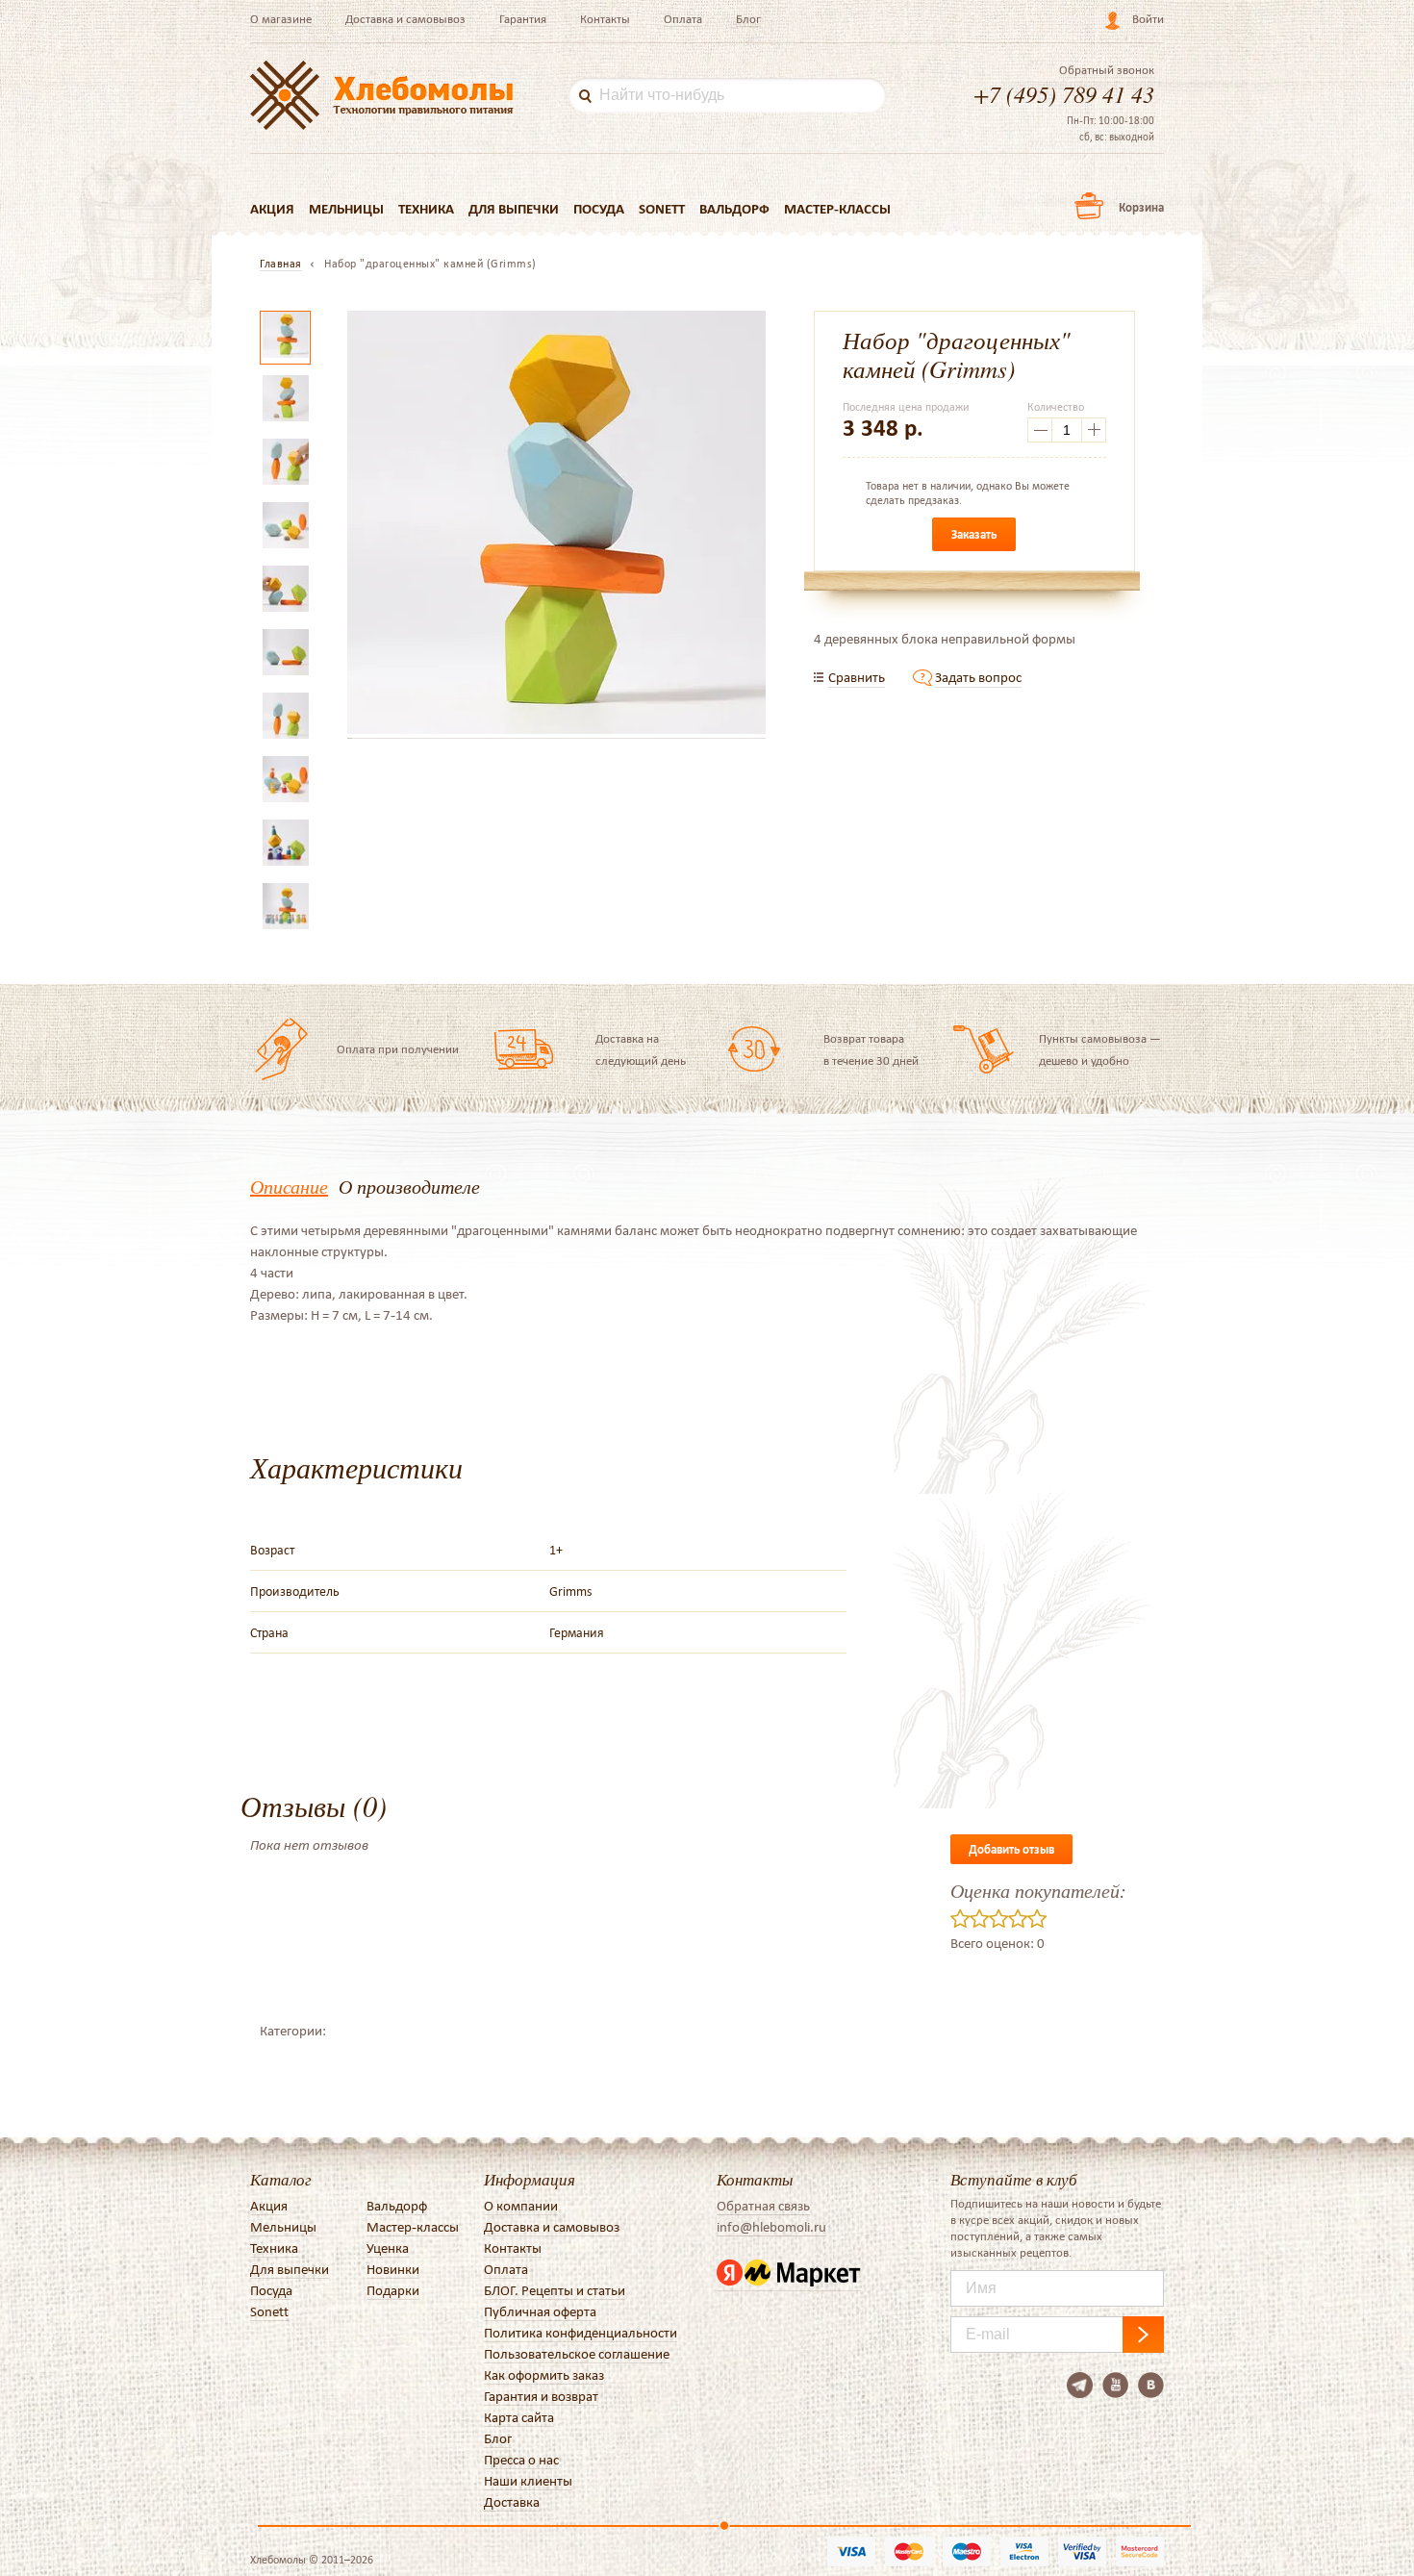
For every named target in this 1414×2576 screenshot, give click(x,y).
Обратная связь (763, 2206)
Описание (289, 1186)
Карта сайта (519, 2417)
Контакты (605, 19)
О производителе (409, 1186)
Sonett (662, 209)
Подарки (393, 2290)
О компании (521, 2206)
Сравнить (857, 677)
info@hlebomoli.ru (771, 2227)
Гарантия (523, 19)
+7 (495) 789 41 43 (1064, 93)
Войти (1148, 19)
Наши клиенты (528, 2481)
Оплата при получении (398, 1049)
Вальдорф (734, 209)
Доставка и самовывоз (405, 19)
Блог (748, 19)
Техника (426, 209)
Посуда (599, 209)
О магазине (281, 19)
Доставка (512, 2502)
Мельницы (346, 209)
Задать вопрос (978, 677)
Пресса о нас (521, 2460)
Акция (272, 209)
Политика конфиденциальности (581, 2333)
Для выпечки (514, 209)
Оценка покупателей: (1038, 1890)
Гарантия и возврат (541, 2396)
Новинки (393, 2269)
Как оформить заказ (544, 2375)
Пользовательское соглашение (577, 2354)
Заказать (974, 534)
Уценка (388, 2248)
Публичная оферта (540, 2311)
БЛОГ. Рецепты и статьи (555, 2290)
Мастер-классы (837, 209)
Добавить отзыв (1011, 1849)
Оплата (683, 19)
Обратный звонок (1107, 70)
